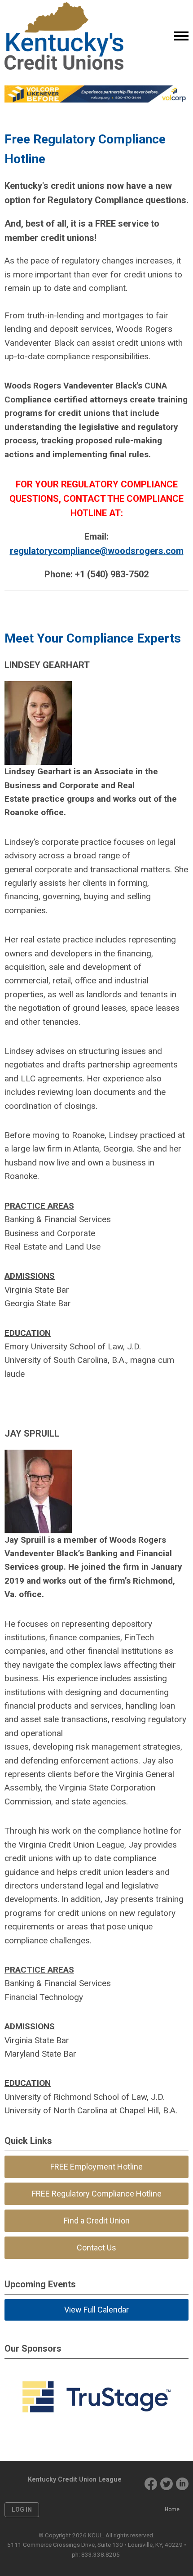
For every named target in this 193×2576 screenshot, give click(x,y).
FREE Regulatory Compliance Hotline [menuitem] (97, 2194)
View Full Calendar (96, 2310)
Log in (22, 2509)
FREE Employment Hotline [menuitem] (96, 2167)
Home (172, 2509)
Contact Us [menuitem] (96, 2248)
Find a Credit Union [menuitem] (97, 2221)
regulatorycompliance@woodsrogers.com (97, 551)
